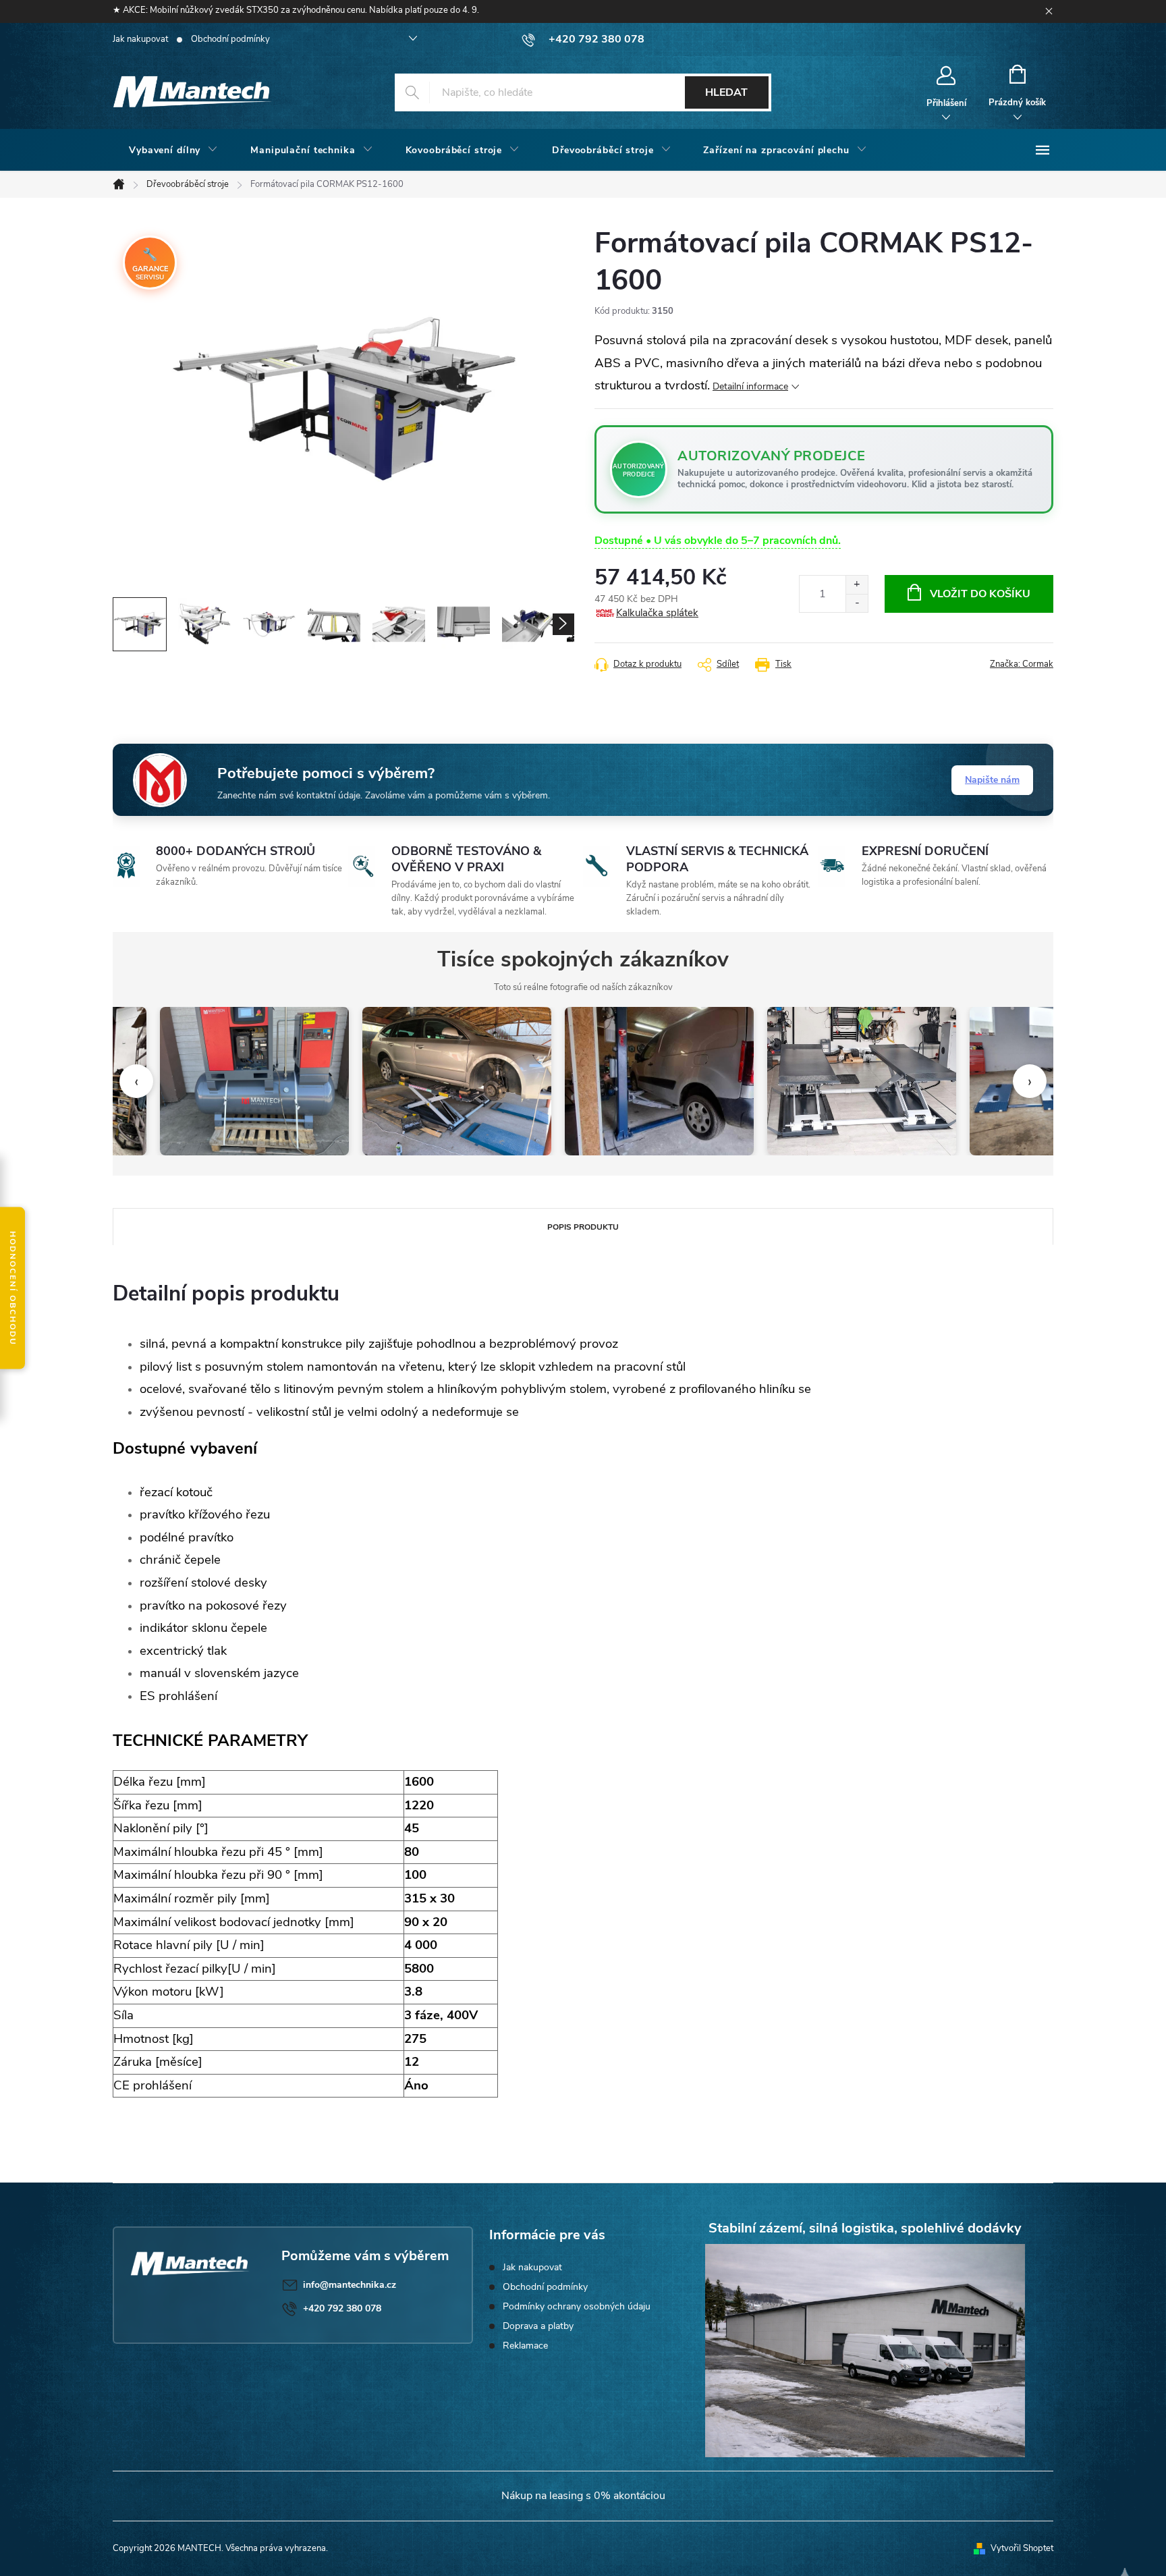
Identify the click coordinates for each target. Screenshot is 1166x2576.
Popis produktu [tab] (583, 1227)
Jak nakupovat (140, 39)
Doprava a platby (538, 2326)
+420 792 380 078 (342, 2308)
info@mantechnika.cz (350, 2285)
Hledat (726, 92)
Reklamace (525, 2346)
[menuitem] (173, 150)
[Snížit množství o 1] (857, 603)
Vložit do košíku (980, 594)
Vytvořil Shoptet (1022, 2548)
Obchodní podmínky (230, 39)
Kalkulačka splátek (657, 613)
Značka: (1022, 664)
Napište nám (992, 780)
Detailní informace (750, 386)
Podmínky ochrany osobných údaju (577, 2306)
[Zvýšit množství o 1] (857, 585)
